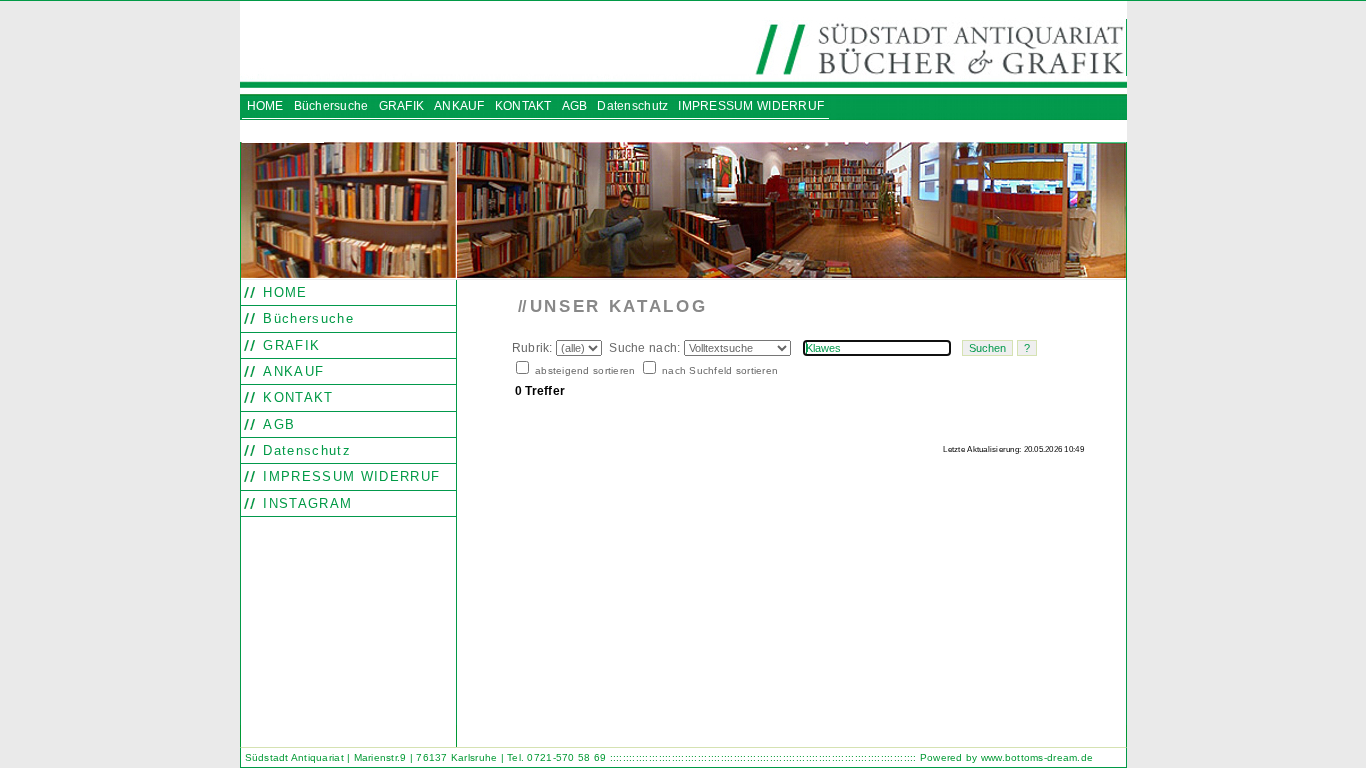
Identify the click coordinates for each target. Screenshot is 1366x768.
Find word (557, 490)
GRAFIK (289, 345)
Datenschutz (304, 450)
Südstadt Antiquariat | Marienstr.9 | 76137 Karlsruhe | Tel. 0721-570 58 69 (426, 757)
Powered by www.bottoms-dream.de (1006, 757)
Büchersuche (306, 318)
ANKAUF (291, 371)
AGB (276, 424)
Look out (593, 490)
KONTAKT (296, 397)
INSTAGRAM (305, 503)
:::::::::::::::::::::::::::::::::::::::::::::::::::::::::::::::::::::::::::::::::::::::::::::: (763, 757)
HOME (283, 292)
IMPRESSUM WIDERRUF (349, 476)
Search (523, 490)
